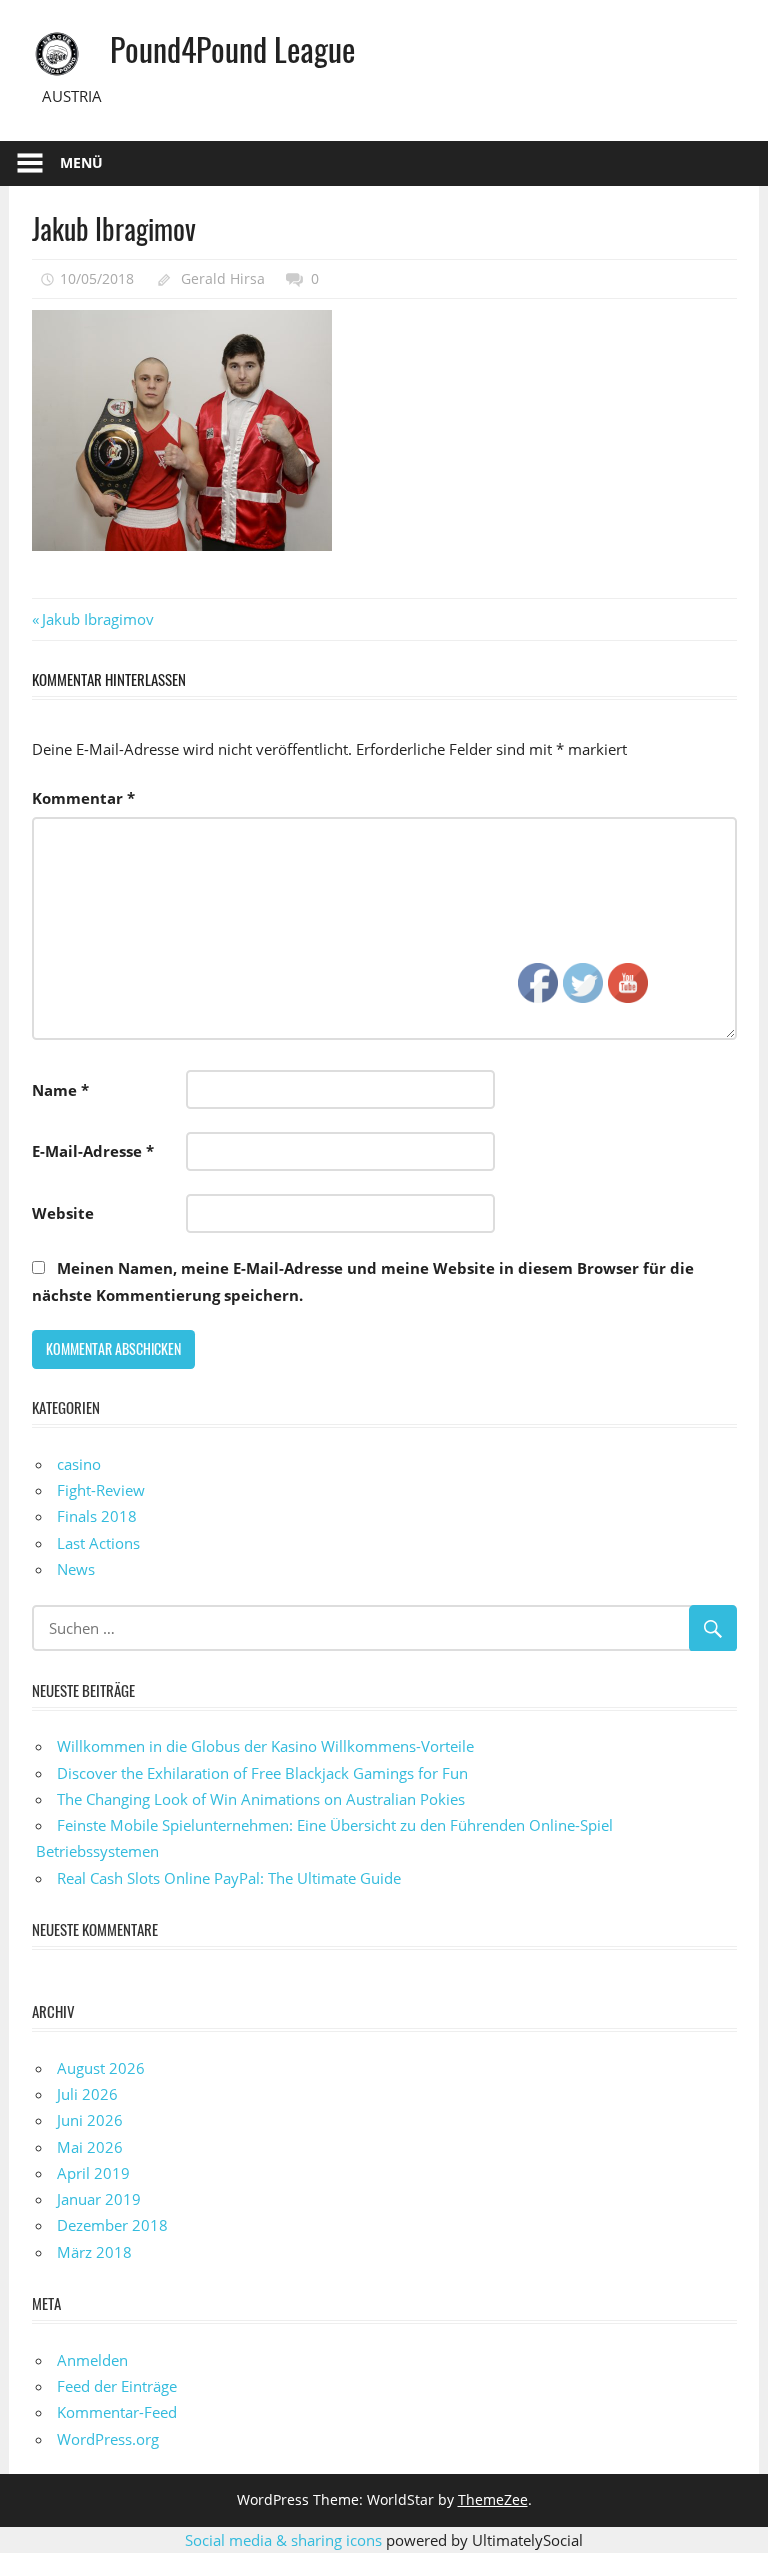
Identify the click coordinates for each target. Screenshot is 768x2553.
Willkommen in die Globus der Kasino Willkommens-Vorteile (265, 1746)
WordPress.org (108, 2439)
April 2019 (93, 2173)
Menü (81, 162)
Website (63, 1213)
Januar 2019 (99, 2199)
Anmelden (92, 2360)
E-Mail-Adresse (93, 1151)
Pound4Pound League (232, 48)
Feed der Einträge (117, 2386)
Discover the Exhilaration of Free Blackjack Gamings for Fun (262, 1773)
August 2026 (101, 2068)
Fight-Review (101, 1490)
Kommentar (83, 798)
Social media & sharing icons (285, 2540)
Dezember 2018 (112, 2225)
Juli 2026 (87, 2094)
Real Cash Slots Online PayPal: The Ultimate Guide (229, 1878)
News (76, 1569)
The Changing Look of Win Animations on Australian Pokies (261, 1799)
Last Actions (98, 1543)
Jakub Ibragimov (97, 619)
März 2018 (94, 2252)
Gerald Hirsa (223, 278)
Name (60, 1090)
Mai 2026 (90, 2147)
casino (79, 1464)
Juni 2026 (90, 2120)
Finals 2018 (97, 1516)
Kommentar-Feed (117, 2412)
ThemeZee (493, 2499)
